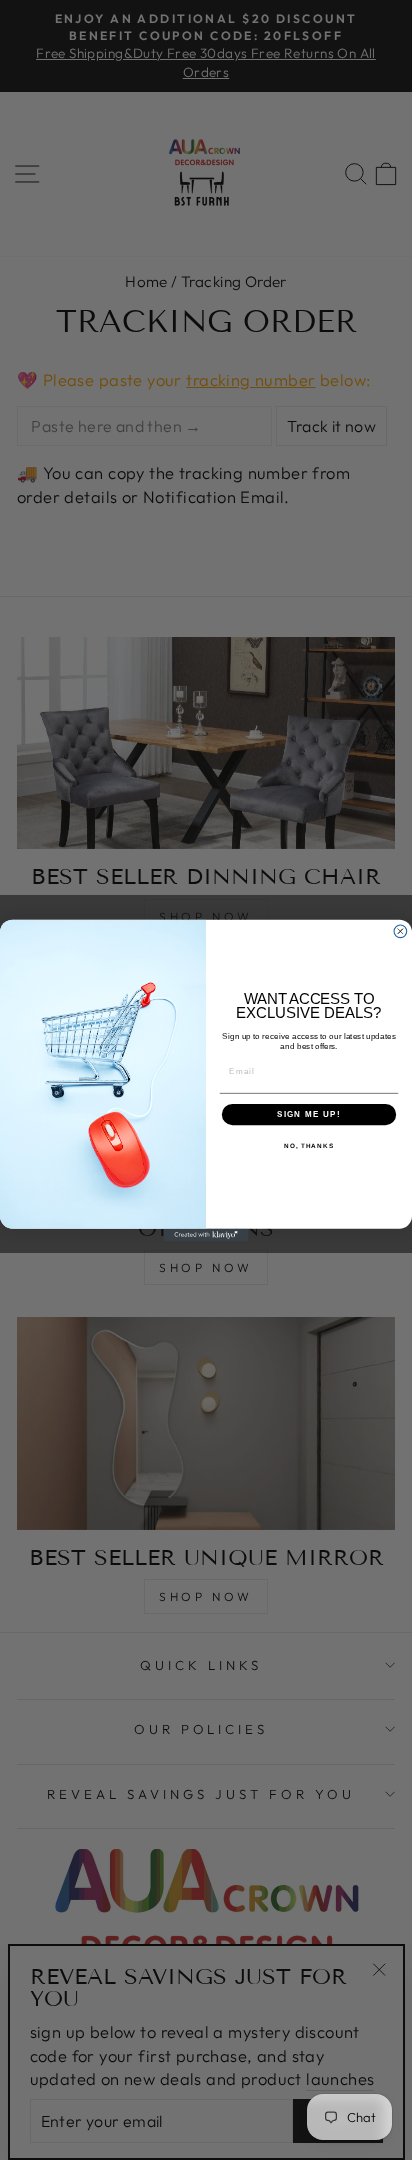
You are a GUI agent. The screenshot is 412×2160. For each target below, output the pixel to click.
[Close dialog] (400, 930)
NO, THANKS (309, 1145)
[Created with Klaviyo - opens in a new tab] (206, 1234)
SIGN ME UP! (309, 1113)
